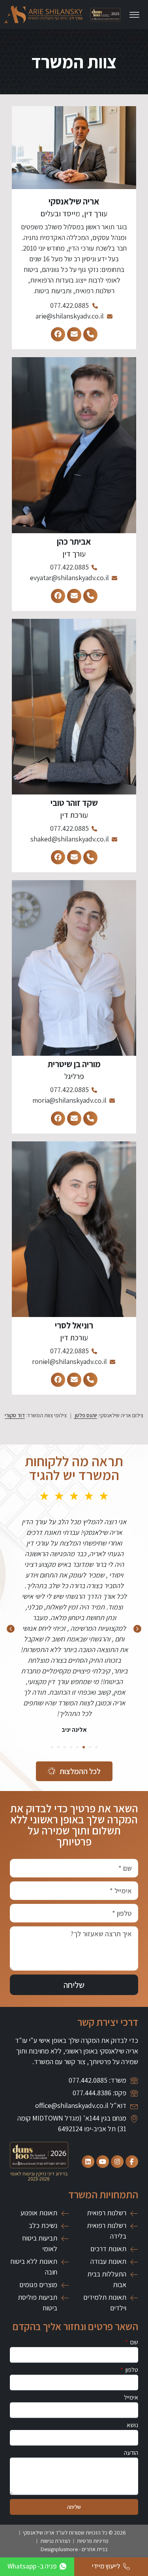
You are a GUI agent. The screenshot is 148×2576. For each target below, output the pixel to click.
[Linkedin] (88, 2162)
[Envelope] (74, 334)
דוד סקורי (15, 1415)
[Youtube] (103, 2162)
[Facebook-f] (132, 2162)
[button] (11, 1629)
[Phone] (90, 334)
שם (134, 2343)
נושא (132, 2426)
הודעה (131, 2453)
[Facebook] (58, 334)
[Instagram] (117, 2162)
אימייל (131, 2398)
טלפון (131, 2370)
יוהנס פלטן (85, 1415)
